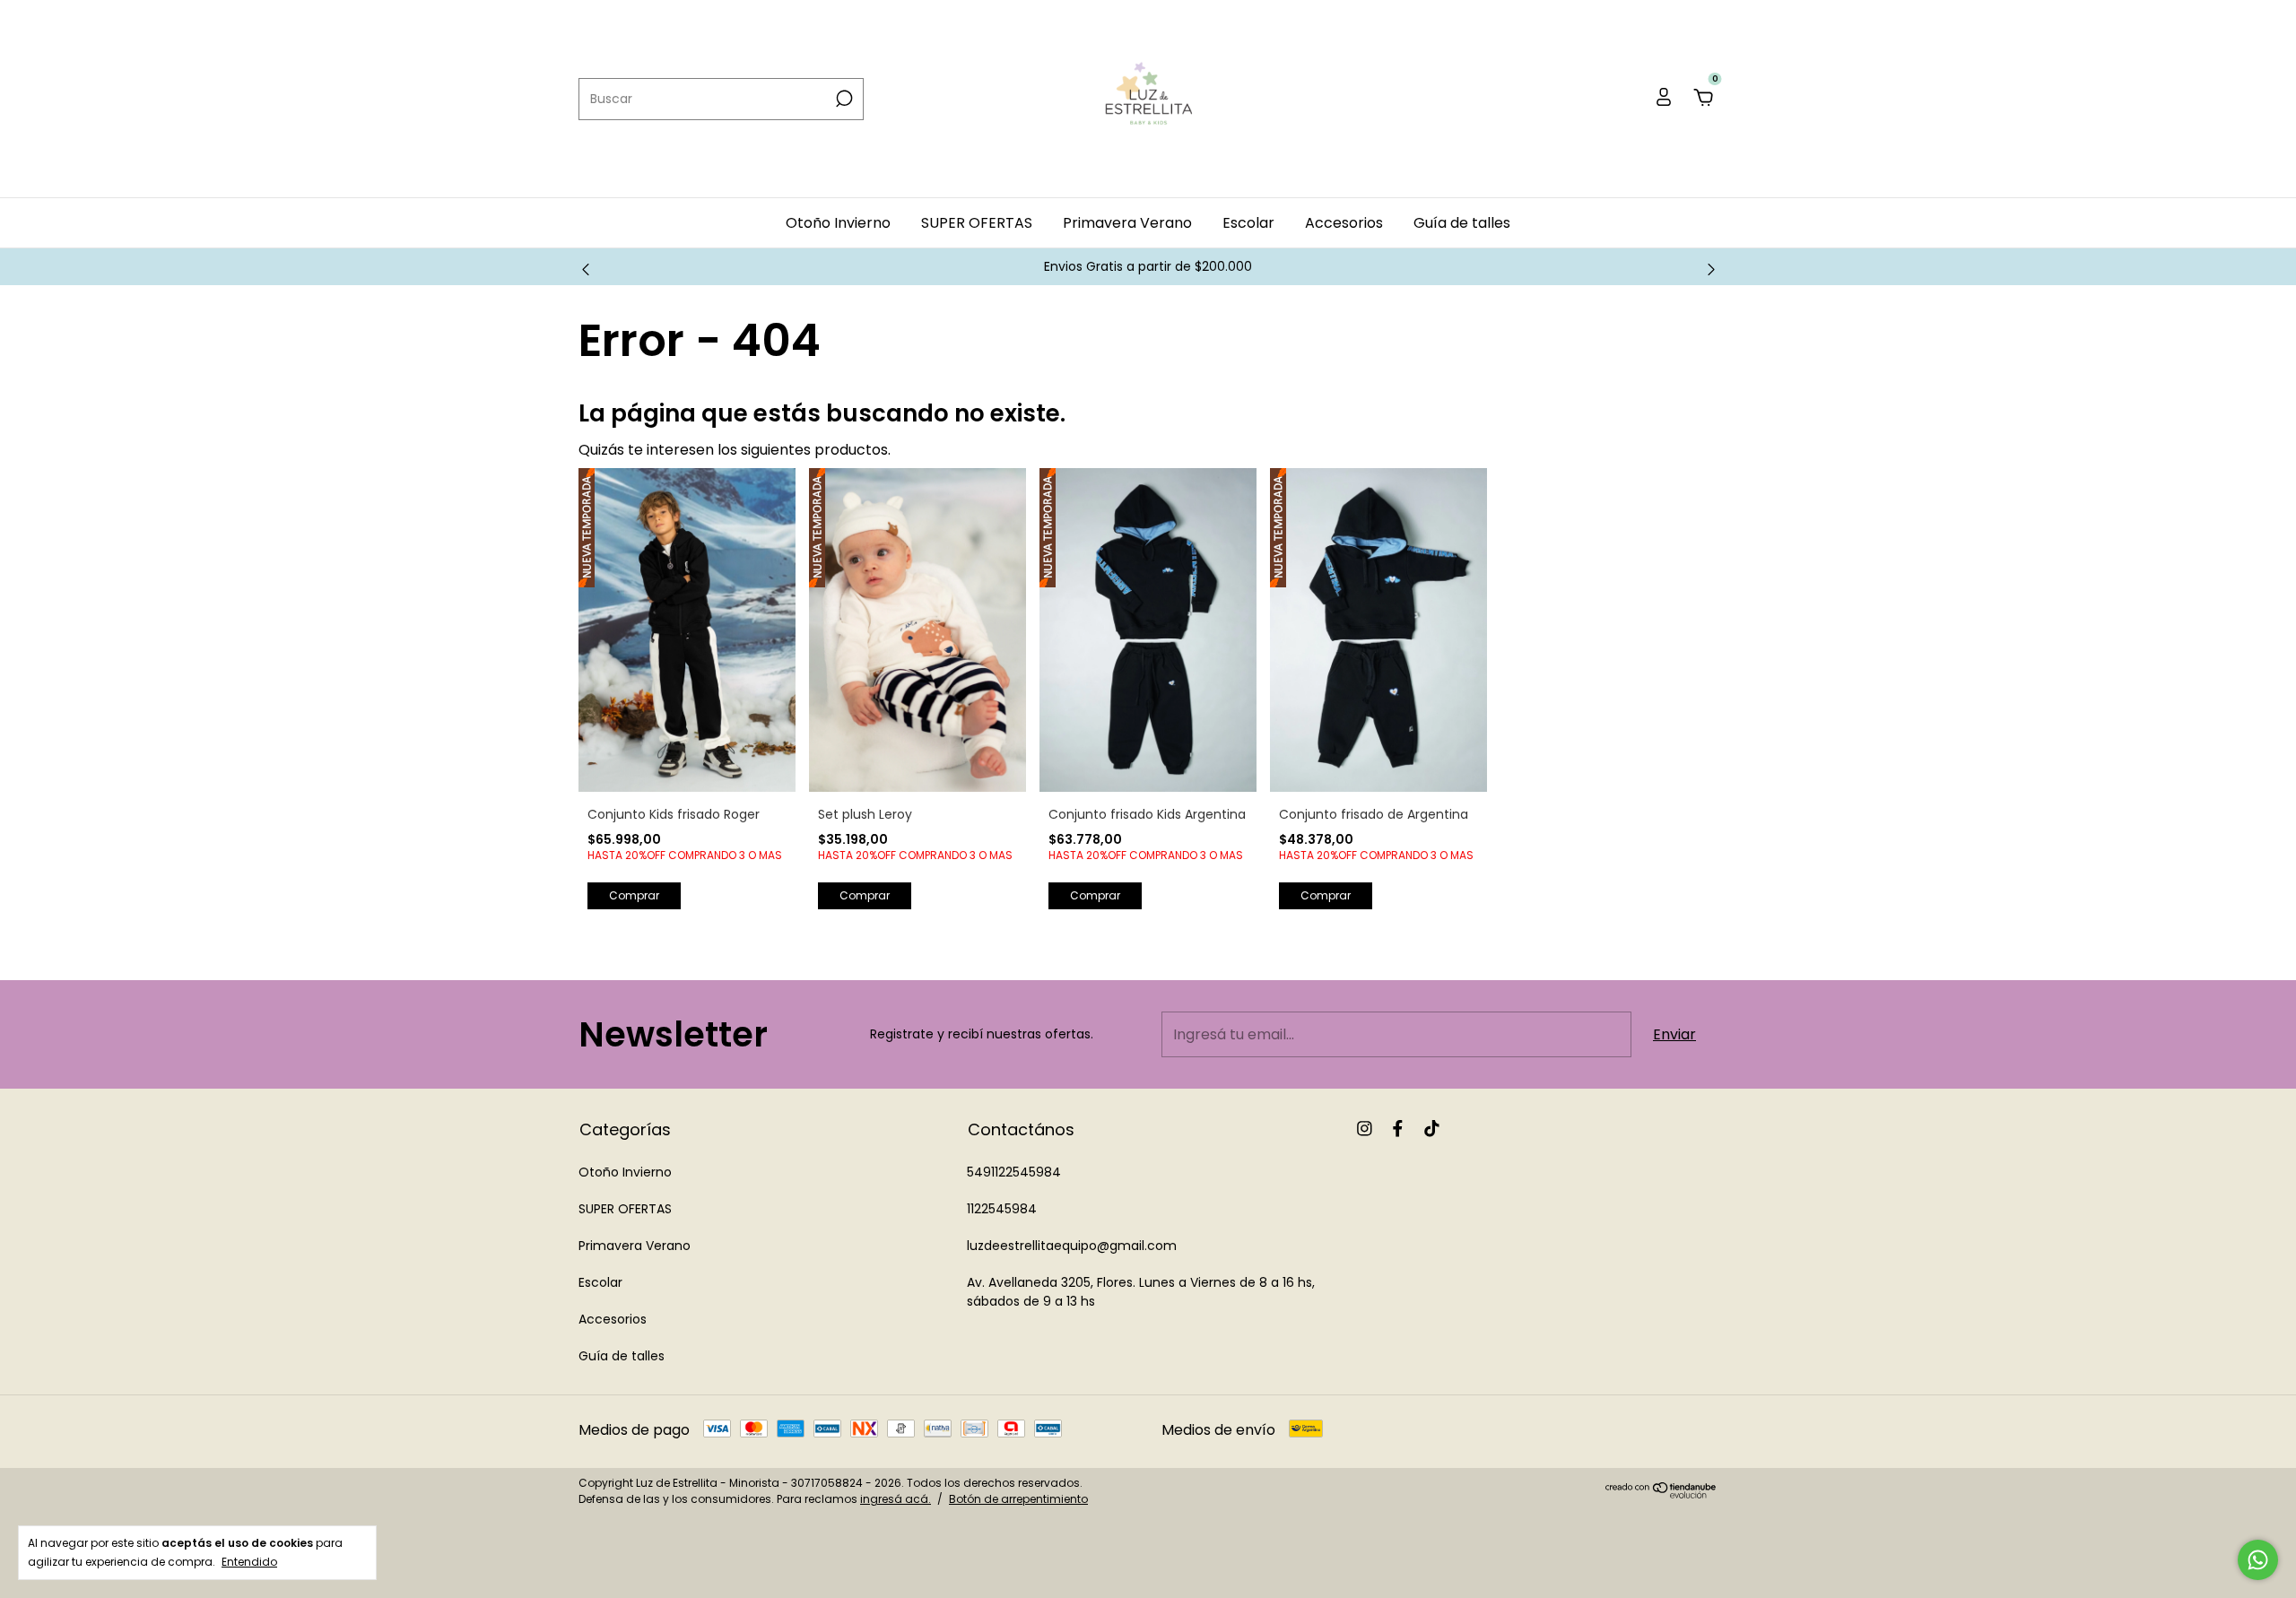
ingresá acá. (896, 1499)
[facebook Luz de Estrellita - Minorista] (1398, 1129)
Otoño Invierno (838, 223)
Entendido (249, 1561)
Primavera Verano (1127, 223)
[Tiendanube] (1661, 1494)
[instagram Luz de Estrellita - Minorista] (1365, 1129)
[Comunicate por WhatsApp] (2258, 1560)
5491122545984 (1014, 1172)
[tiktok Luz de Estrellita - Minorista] (1432, 1129)
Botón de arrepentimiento (1018, 1499)
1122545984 (1002, 1209)
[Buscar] (843, 99)
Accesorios (1344, 223)
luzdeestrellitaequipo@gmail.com (1072, 1246)
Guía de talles (1462, 223)
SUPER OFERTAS (977, 223)
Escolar (1248, 223)
